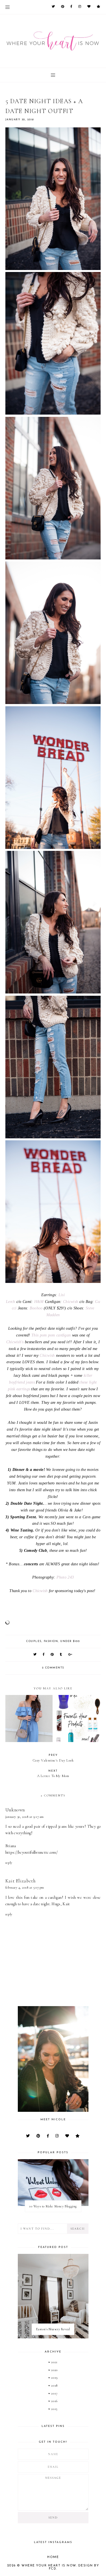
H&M (39, 1302)
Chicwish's (15, 1342)
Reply (9, 1863)
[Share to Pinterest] (52, 1655)
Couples (34, 1641)
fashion (51, 1641)
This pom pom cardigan (51, 1335)
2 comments (53, 1668)
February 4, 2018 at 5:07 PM (25, 1887)
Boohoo (36, 1308)
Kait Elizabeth (20, 1881)
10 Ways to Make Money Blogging (53, 2206)
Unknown (15, 1810)
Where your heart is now (49, 2566)
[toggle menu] (7, 7)
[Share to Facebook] (44, 1655)
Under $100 (70, 1641)
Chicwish (71, 1302)
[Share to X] (35, 1655)
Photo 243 (65, 1577)
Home (53, 2557)
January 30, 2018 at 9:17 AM (25, 1817)
